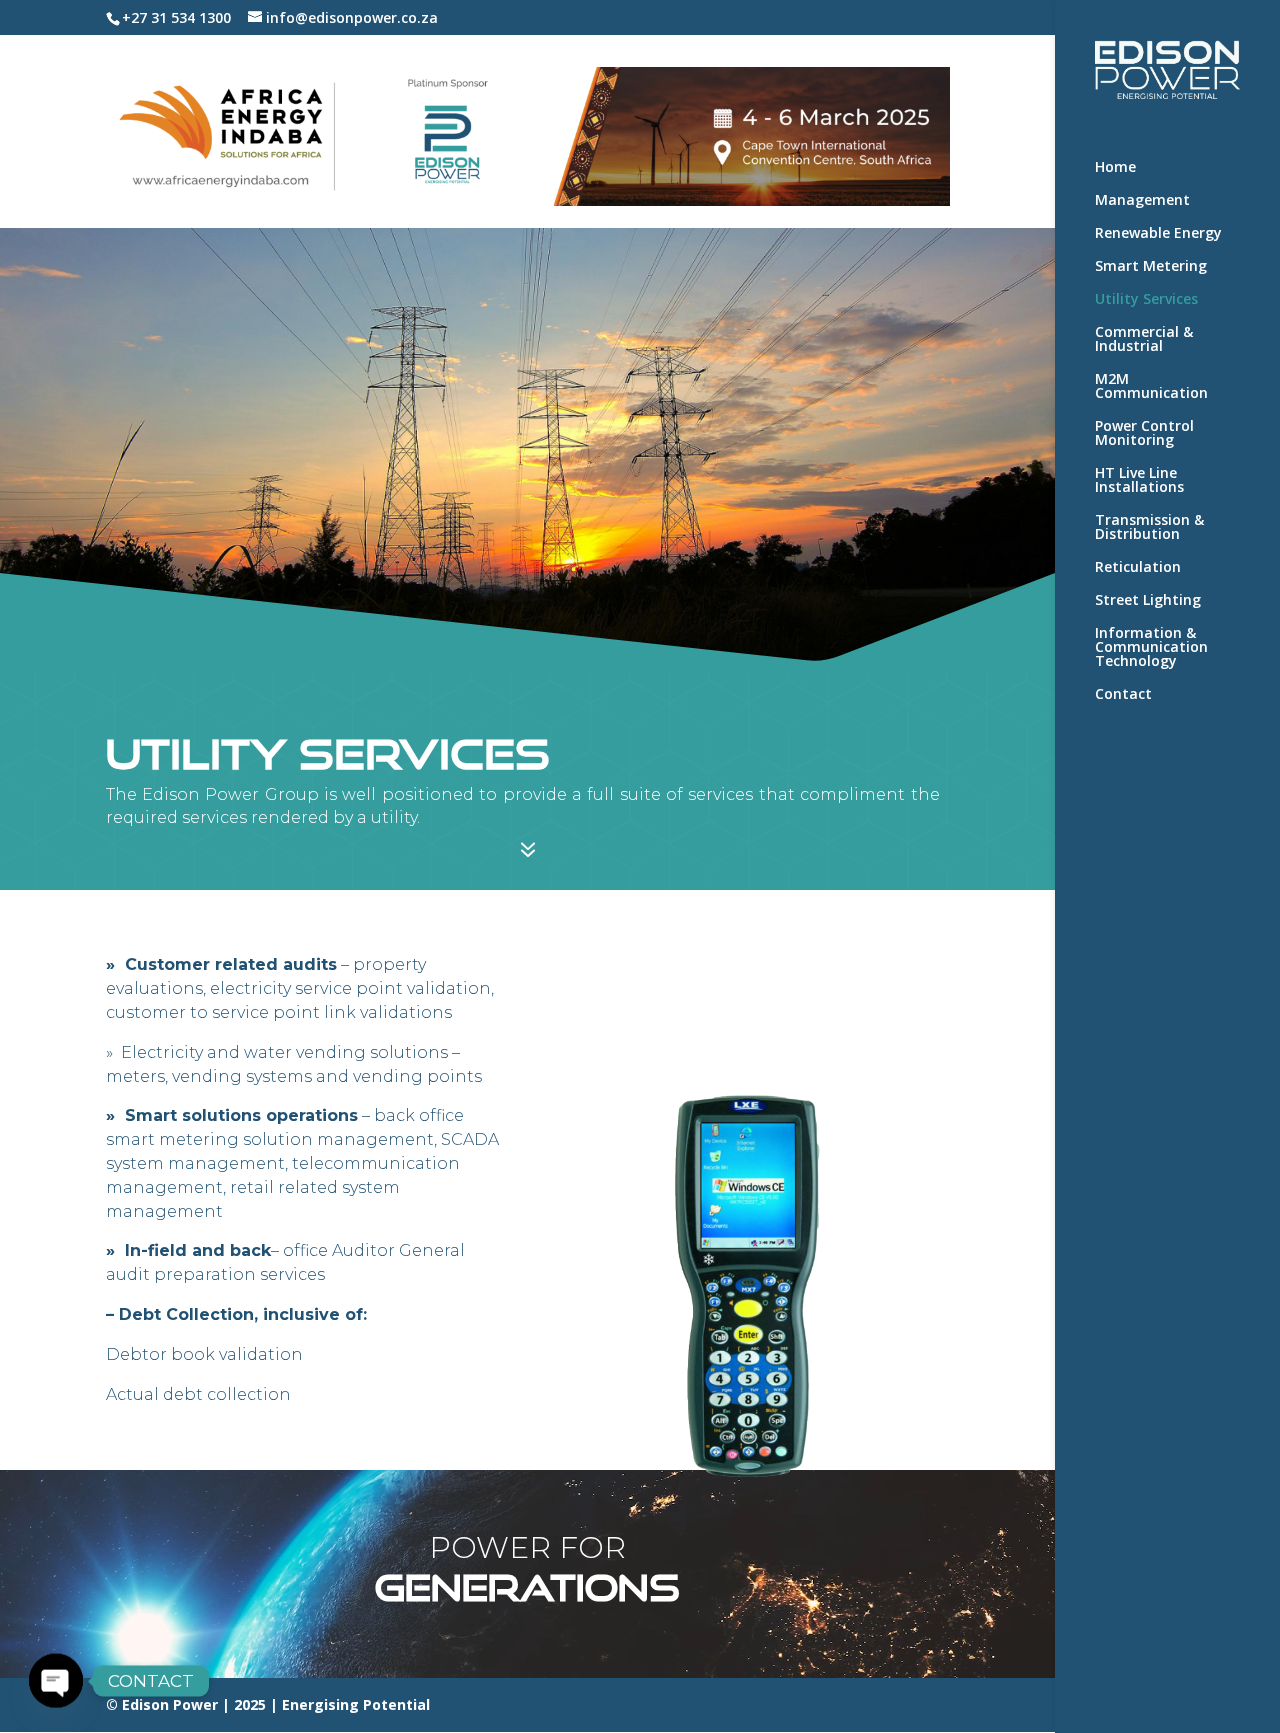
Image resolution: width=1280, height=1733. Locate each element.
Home (1115, 168)
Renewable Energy (1158, 234)
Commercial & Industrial (1144, 340)
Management (1142, 201)
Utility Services (1146, 300)
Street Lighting (1148, 601)
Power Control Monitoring (1144, 434)
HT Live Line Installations (1139, 481)
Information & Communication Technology (1151, 648)
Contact (1123, 695)
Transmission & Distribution (1149, 528)
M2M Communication (1151, 387)
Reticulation (1138, 568)
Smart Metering (1151, 267)
